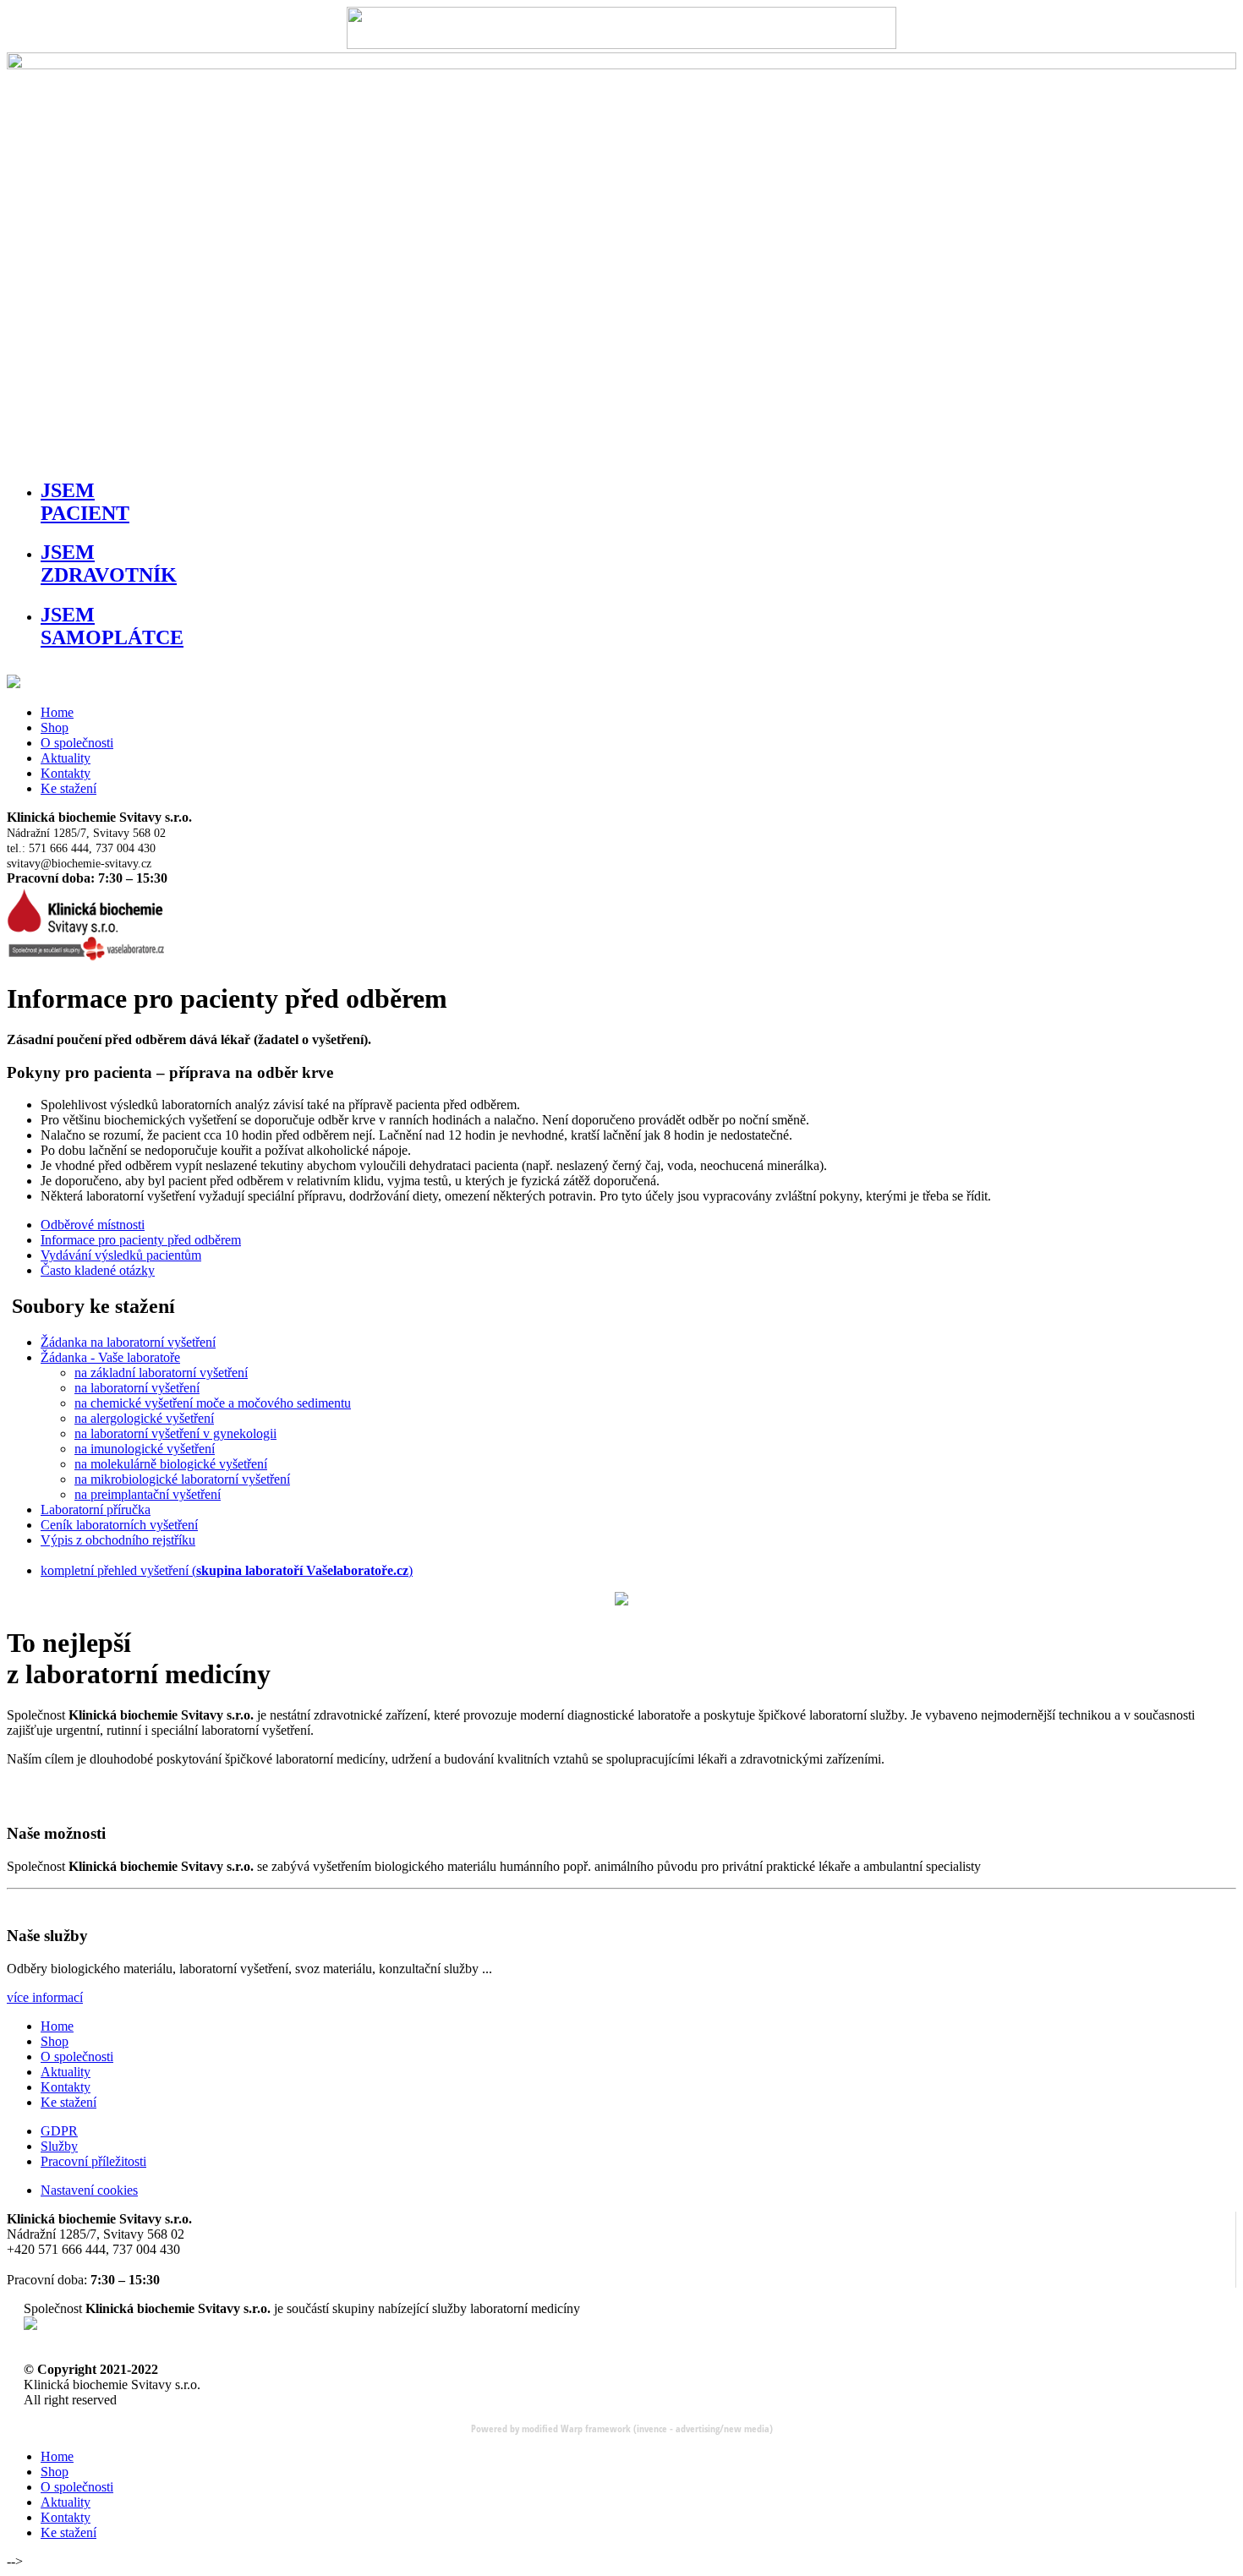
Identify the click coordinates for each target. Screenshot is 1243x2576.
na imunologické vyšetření (145, 1449)
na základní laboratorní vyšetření (161, 1373)
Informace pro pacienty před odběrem (141, 1240)
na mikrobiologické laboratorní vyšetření (182, 1479)
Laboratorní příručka (96, 1510)
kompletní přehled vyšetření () (227, 1570)
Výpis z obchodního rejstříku (118, 1540)
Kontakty (66, 773)
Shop (55, 727)
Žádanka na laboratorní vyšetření (128, 1342)
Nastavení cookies (89, 2190)
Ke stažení (68, 788)
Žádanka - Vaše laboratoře (110, 1357)
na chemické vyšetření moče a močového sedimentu (213, 1403)
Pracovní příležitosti (93, 2161)
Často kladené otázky (98, 1270)
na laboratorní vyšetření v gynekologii (175, 1433)
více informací (45, 1997)
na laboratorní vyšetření (137, 1388)
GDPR (59, 2131)
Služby (59, 2146)
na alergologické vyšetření (144, 1418)
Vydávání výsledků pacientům (121, 1255)
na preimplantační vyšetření (148, 1494)
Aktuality (66, 758)
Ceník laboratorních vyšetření (119, 1525)
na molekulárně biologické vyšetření (171, 1464)
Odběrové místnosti (93, 1225)
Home (57, 712)
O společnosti (77, 743)
